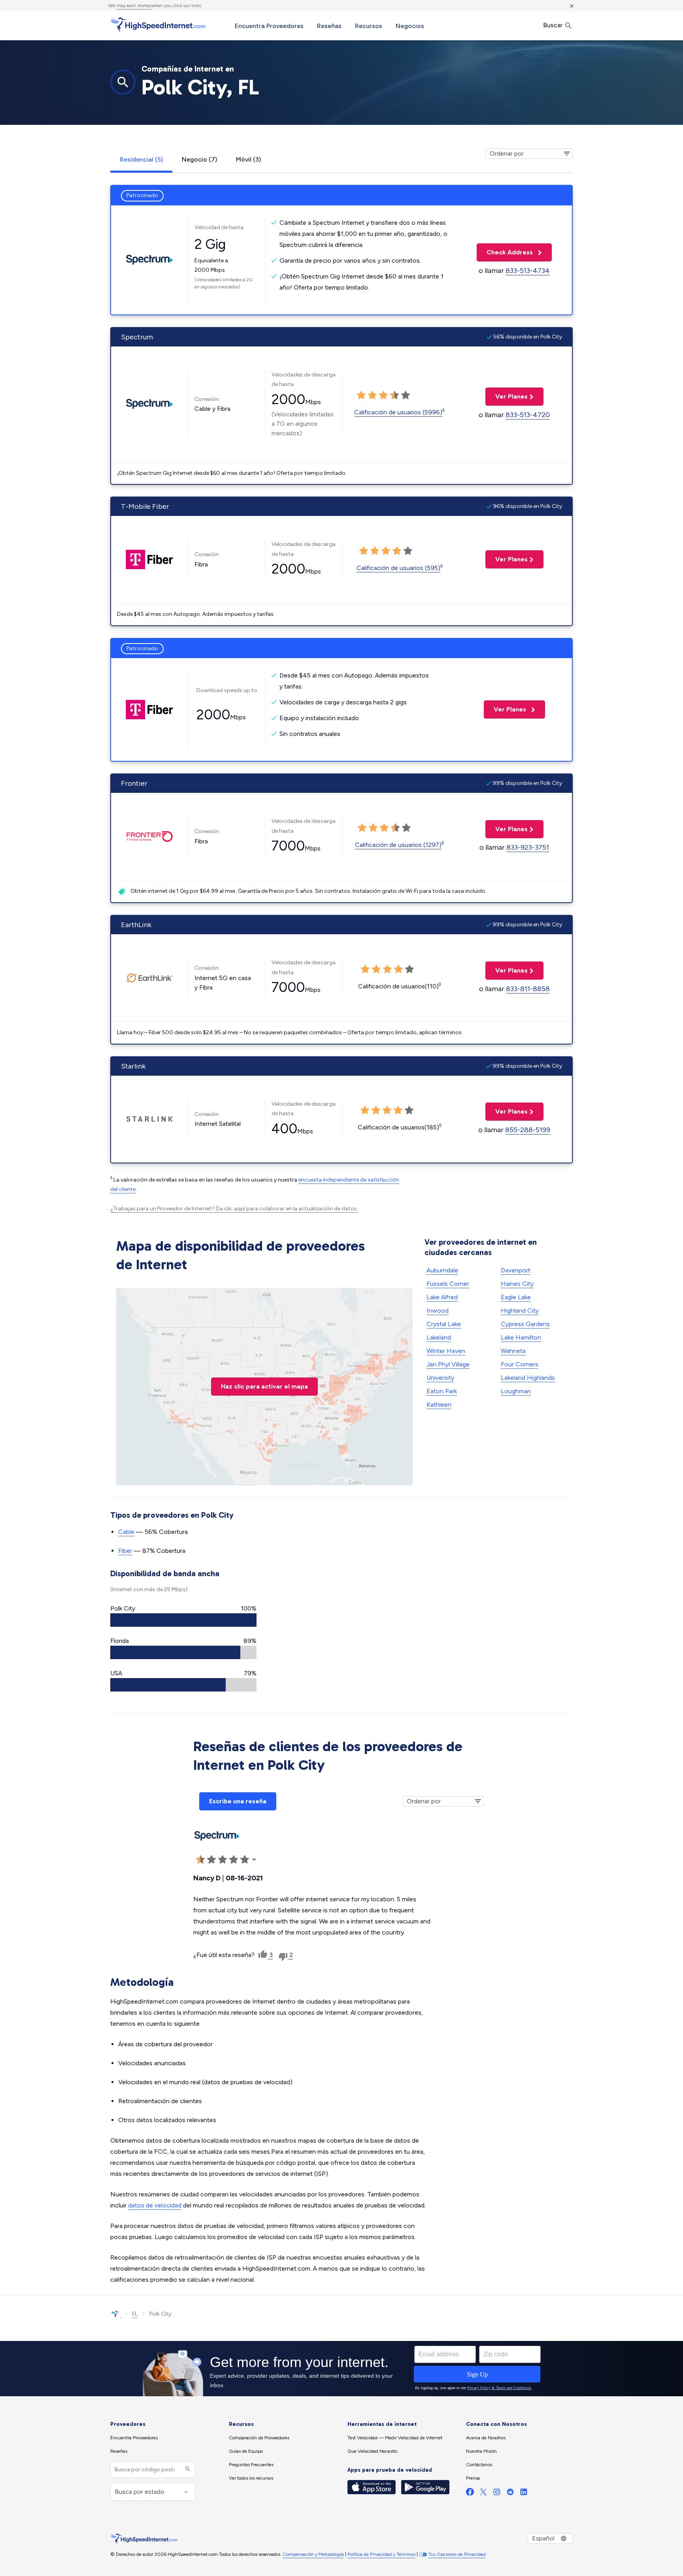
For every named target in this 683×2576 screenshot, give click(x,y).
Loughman (516, 1391)
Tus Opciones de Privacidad (457, 2554)
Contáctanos (479, 2465)
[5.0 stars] (406, 395)
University (440, 1378)
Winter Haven (446, 1351)
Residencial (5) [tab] (141, 159)
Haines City (517, 1284)
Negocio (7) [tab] (199, 159)
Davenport (516, 1270)
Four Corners (520, 1364)
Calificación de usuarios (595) (398, 568)
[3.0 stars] (383, 395)
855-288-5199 (528, 1130)
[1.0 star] (361, 395)
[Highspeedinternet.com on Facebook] (470, 2494)
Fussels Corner (448, 1284)
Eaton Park (442, 1391)
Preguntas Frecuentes (251, 2465)
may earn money (134, 6)
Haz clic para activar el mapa (264, 1386)
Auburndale (442, 1270)
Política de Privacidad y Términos (381, 2554)
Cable (126, 1532)
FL (135, 2314)
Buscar (554, 25)
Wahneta (513, 1351)
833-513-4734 (528, 271)
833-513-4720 (528, 415)
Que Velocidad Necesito (372, 2451)
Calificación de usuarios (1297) (398, 845)
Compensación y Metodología (313, 2554)
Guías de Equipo (246, 2451)
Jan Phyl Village (448, 1364)
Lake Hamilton (521, 1337)
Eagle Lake (516, 1297)
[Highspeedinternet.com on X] (483, 2494)
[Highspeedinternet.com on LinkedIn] (524, 2494)
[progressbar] (183, 1620)
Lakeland (439, 1337)
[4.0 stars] (394, 395)
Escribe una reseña (238, 1801)
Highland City (520, 1311)
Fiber (125, 1551)
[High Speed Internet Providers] (158, 25)
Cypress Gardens (525, 1324)
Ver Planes (507, 396)
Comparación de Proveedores (259, 2438)
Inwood (438, 1311)
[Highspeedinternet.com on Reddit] (510, 2494)
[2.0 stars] (372, 395)
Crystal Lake (444, 1324)
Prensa (473, 2478)
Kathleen (439, 1405)
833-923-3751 (528, 847)
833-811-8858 (528, 989)
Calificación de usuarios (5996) (398, 412)
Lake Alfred (442, 1297)
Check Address (506, 252)
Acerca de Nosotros (486, 2438)
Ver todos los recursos (251, 2478)
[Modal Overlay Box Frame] (341, 2369)
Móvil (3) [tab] (248, 159)
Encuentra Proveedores (269, 26)
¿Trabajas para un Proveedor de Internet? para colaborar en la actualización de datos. (234, 1209)
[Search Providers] (187, 2470)
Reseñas (329, 26)
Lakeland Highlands (528, 1378)
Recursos (369, 26)
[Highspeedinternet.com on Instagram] (497, 2494)
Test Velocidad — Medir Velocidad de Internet (395, 2438)
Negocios (410, 26)
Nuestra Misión (481, 2451)
